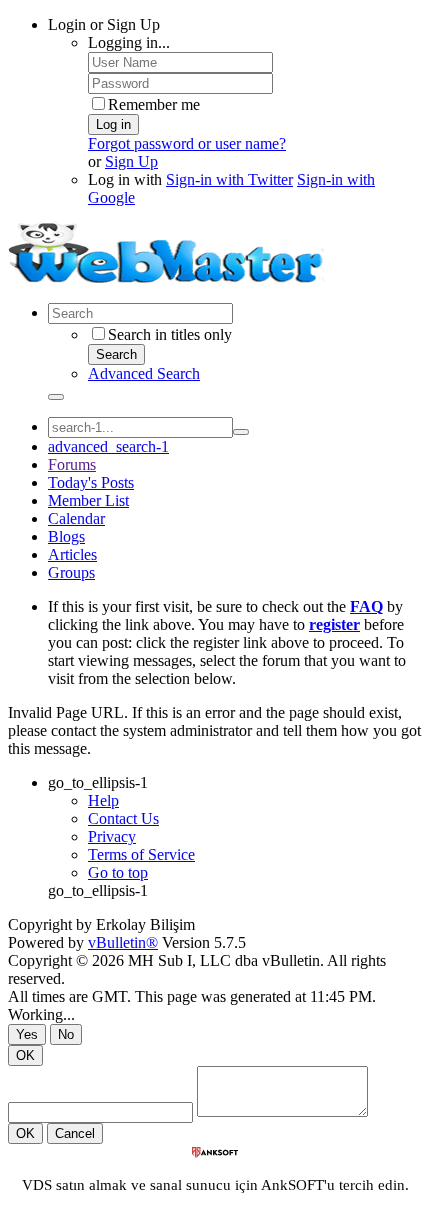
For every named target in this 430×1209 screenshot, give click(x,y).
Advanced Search (144, 373)
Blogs (66, 536)
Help (103, 800)
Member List (88, 500)
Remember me (154, 104)
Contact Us (123, 818)
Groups (71, 572)
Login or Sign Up (104, 24)
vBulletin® (123, 942)
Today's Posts (91, 482)
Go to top (118, 872)
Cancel (75, 1133)
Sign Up (131, 161)
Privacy (112, 836)
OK (25, 1055)
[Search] (56, 397)
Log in (113, 124)
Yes (27, 1034)
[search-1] (241, 432)
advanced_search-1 (108, 446)
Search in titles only (170, 334)
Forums (72, 464)
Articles (72, 554)
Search (116, 354)
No (66, 1034)
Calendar (76, 518)
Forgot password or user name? (187, 143)
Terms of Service (141, 854)
